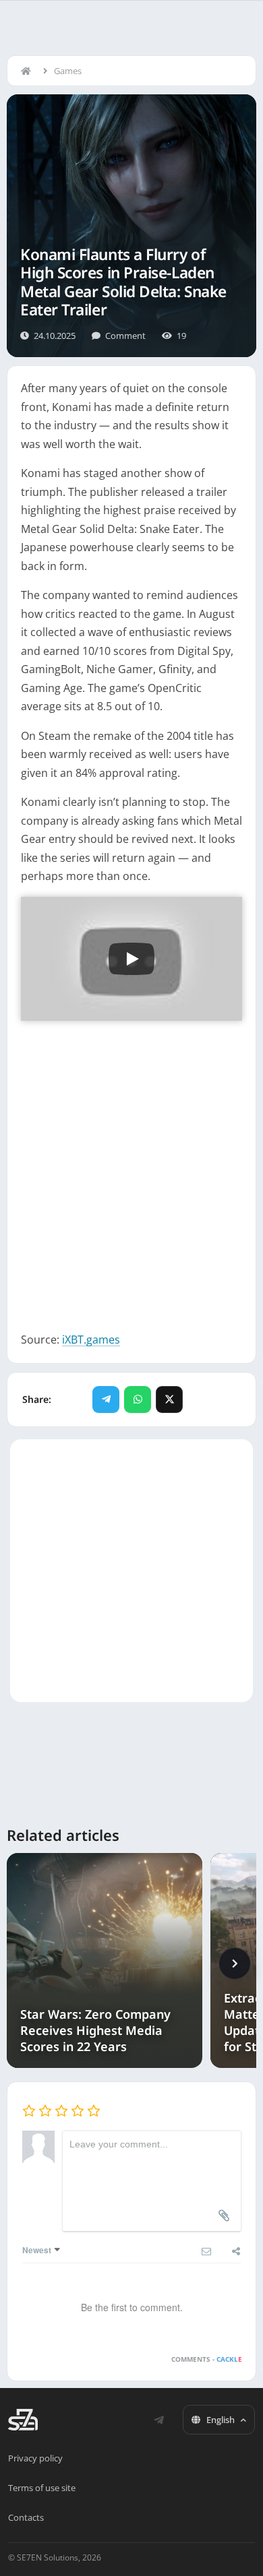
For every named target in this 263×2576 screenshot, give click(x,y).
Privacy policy (35, 2458)
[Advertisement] (131, 1170)
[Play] (131, 959)
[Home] (29, 71)
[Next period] (235, 1964)
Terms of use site (42, 2488)
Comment (125, 336)
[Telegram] (106, 1400)
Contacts (26, 2517)
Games (68, 71)
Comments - (207, 2359)
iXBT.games (91, 1340)
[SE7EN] (23, 2420)
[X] (169, 1400)
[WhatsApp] (138, 1400)
